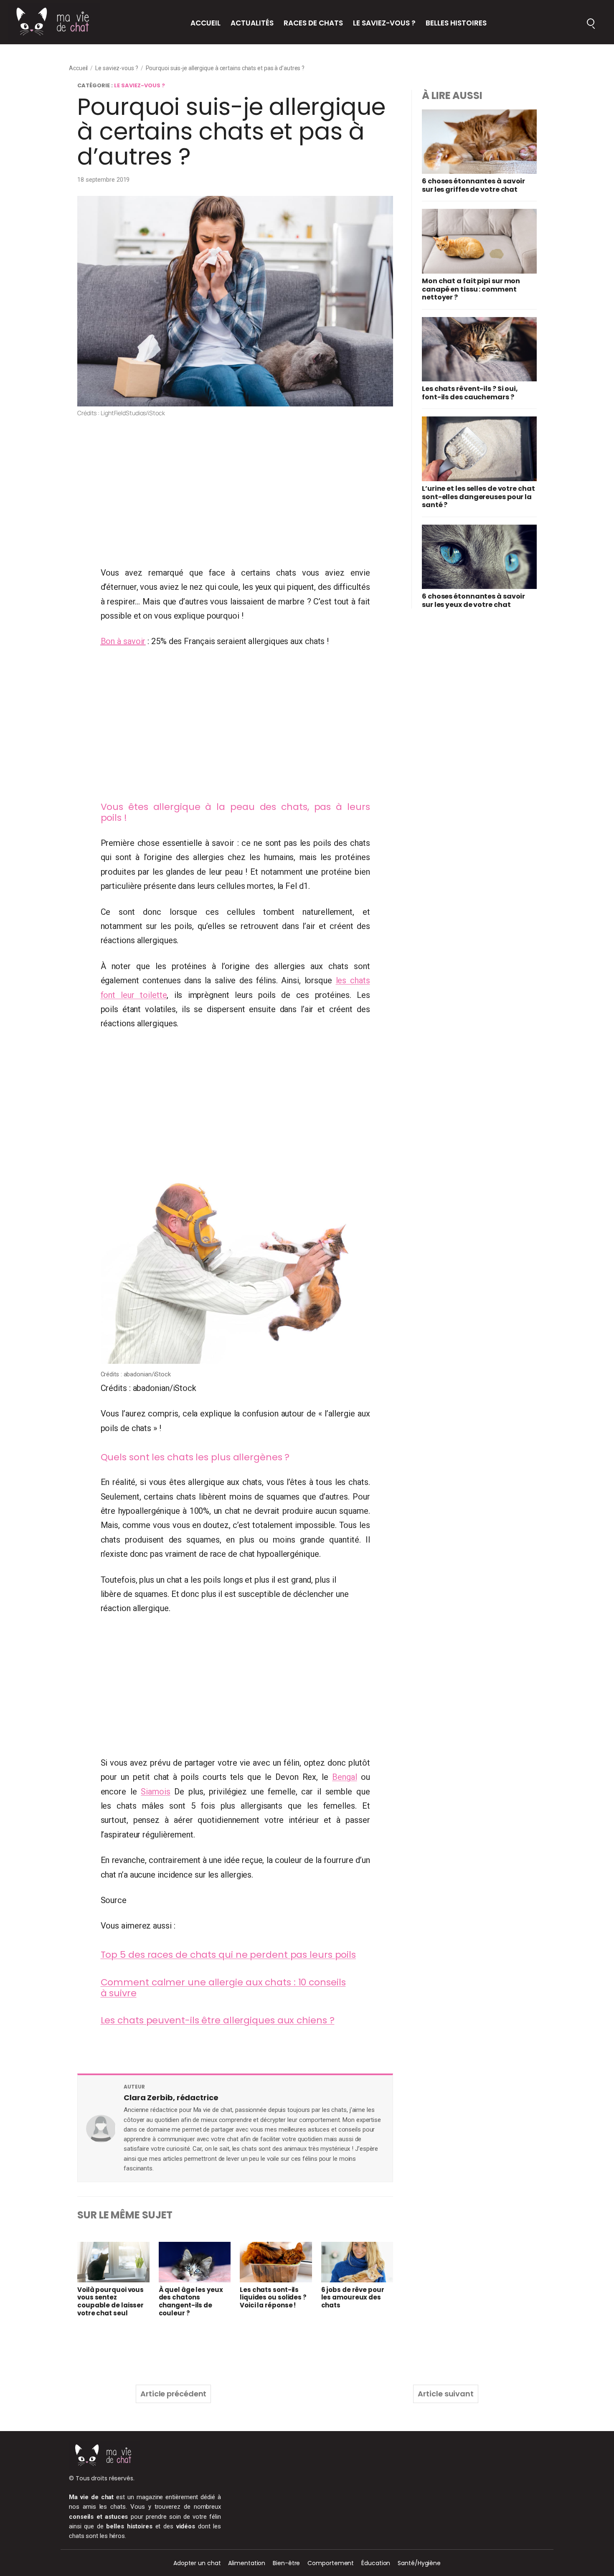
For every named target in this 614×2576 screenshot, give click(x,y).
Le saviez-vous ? (384, 23)
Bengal (344, 1777)
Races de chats (313, 23)
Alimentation (247, 2563)
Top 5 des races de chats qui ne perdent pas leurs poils (228, 1955)
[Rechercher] (591, 22)
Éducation (376, 2563)
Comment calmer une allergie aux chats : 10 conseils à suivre (223, 1988)
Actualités (252, 23)
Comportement (331, 2563)
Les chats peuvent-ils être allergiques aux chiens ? (218, 2020)
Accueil (206, 23)
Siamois (155, 1792)
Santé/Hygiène (419, 2563)
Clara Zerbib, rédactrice (171, 2098)
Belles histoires (456, 23)
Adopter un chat (197, 2563)
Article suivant (446, 2394)
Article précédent (173, 2394)
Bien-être (286, 2563)
